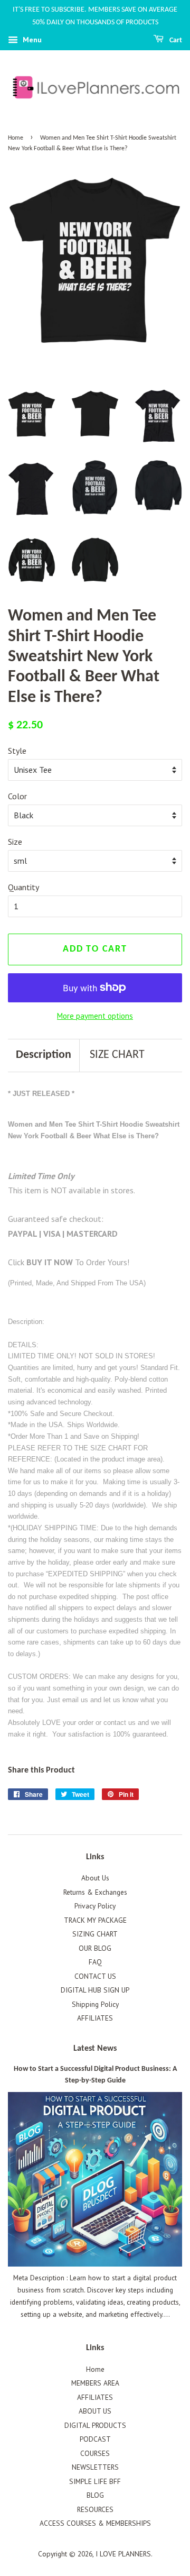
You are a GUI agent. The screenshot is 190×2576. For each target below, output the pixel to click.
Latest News (95, 2049)
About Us (95, 1878)
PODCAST (95, 2439)
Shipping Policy (95, 2004)
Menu (31, 40)
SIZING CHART (95, 1934)
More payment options (95, 1016)
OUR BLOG (95, 1948)
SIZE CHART (117, 1055)
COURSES (95, 2453)
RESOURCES (95, 2509)
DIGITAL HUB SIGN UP (95, 1990)
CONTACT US (95, 1976)
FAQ (95, 1962)
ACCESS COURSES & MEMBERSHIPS (95, 2523)
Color (17, 796)
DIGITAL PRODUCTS (95, 2425)
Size (15, 842)
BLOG (95, 2495)
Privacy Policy (95, 1906)
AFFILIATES (95, 2018)
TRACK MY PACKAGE (95, 1920)
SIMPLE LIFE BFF (95, 2481)
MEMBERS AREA (95, 2383)
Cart (175, 40)
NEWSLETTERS (95, 2467)
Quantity (23, 887)
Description (44, 1055)
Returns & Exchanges (95, 1892)
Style (17, 751)
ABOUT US (95, 2411)
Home (16, 138)
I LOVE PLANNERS (123, 2554)
